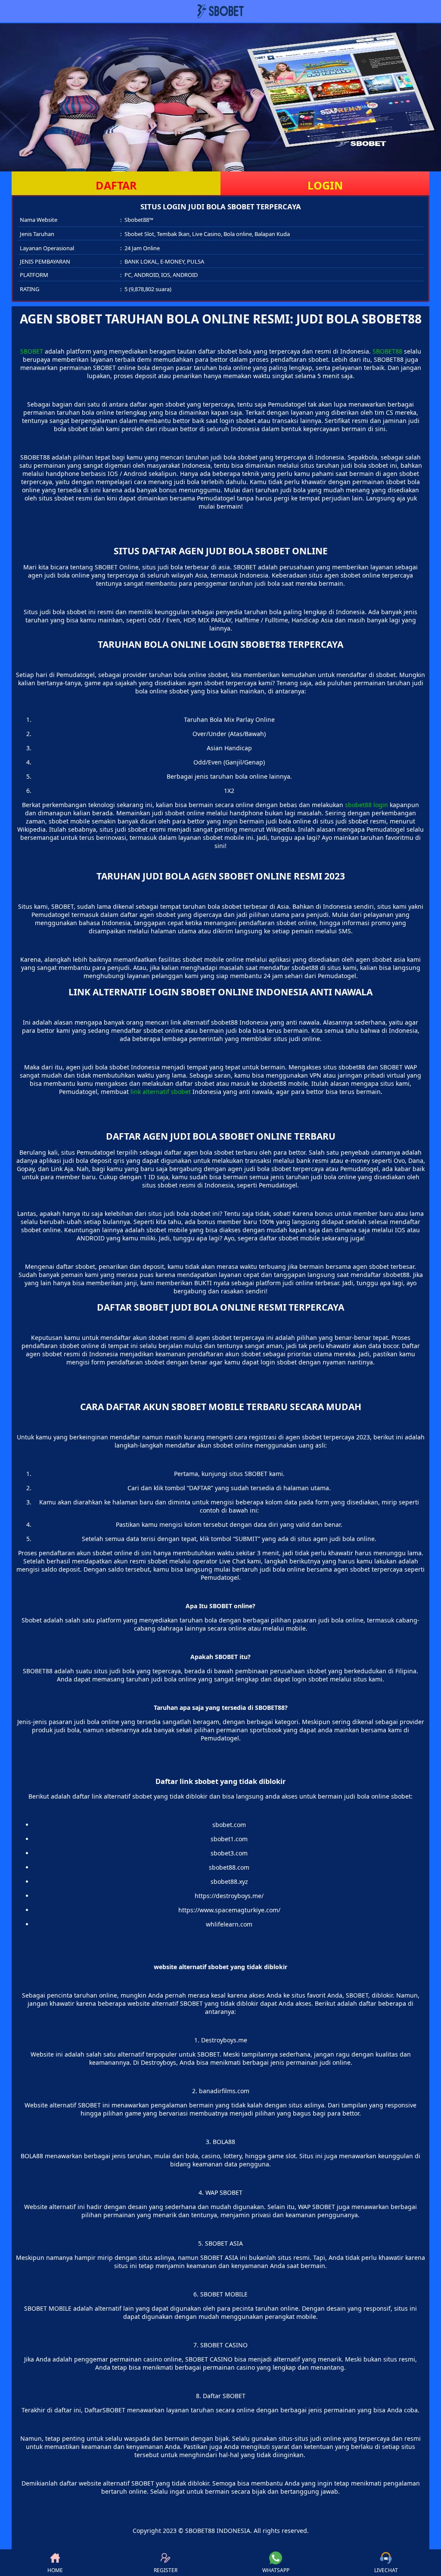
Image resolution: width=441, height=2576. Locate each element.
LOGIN (325, 185)
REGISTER (166, 2570)
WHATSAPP (276, 2570)
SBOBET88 (387, 351)
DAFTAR (116, 185)
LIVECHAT (386, 2570)
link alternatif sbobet (161, 1092)
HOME (55, 2570)
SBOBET (32, 351)
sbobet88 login (366, 805)
